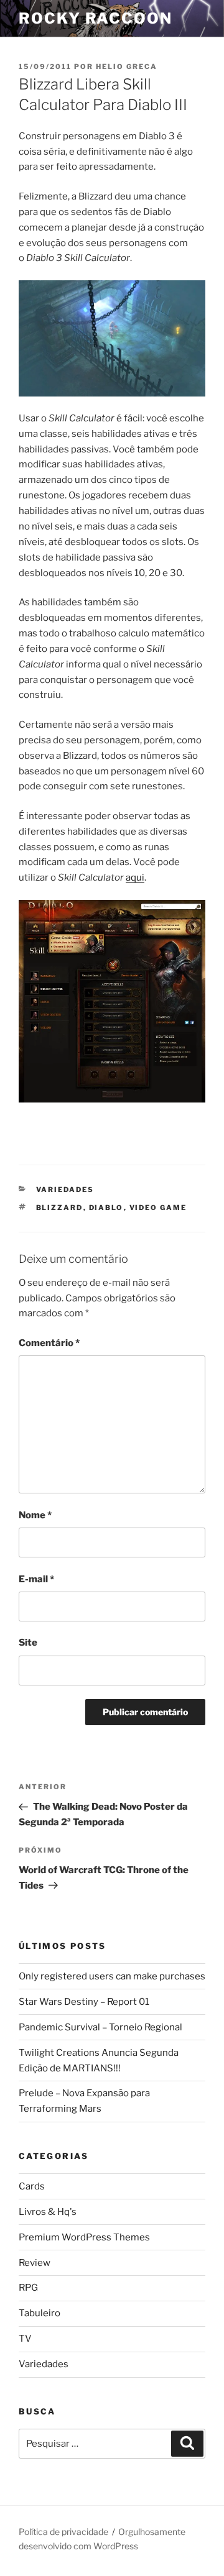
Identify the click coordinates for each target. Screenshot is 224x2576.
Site (28, 1643)
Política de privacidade (63, 2532)
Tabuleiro (40, 2313)
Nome (35, 1515)
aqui (135, 878)
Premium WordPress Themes (84, 2237)
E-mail (36, 1579)
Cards (32, 2186)
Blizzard (60, 1208)
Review (35, 2263)
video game (158, 1208)
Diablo (106, 1208)
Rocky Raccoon (96, 18)
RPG (28, 2288)
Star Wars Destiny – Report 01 (84, 2002)
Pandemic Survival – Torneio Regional (100, 2027)
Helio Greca (127, 66)
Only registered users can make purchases (112, 1976)
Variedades (65, 1189)
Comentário (49, 1343)
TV (25, 2339)
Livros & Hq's (48, 2212)
